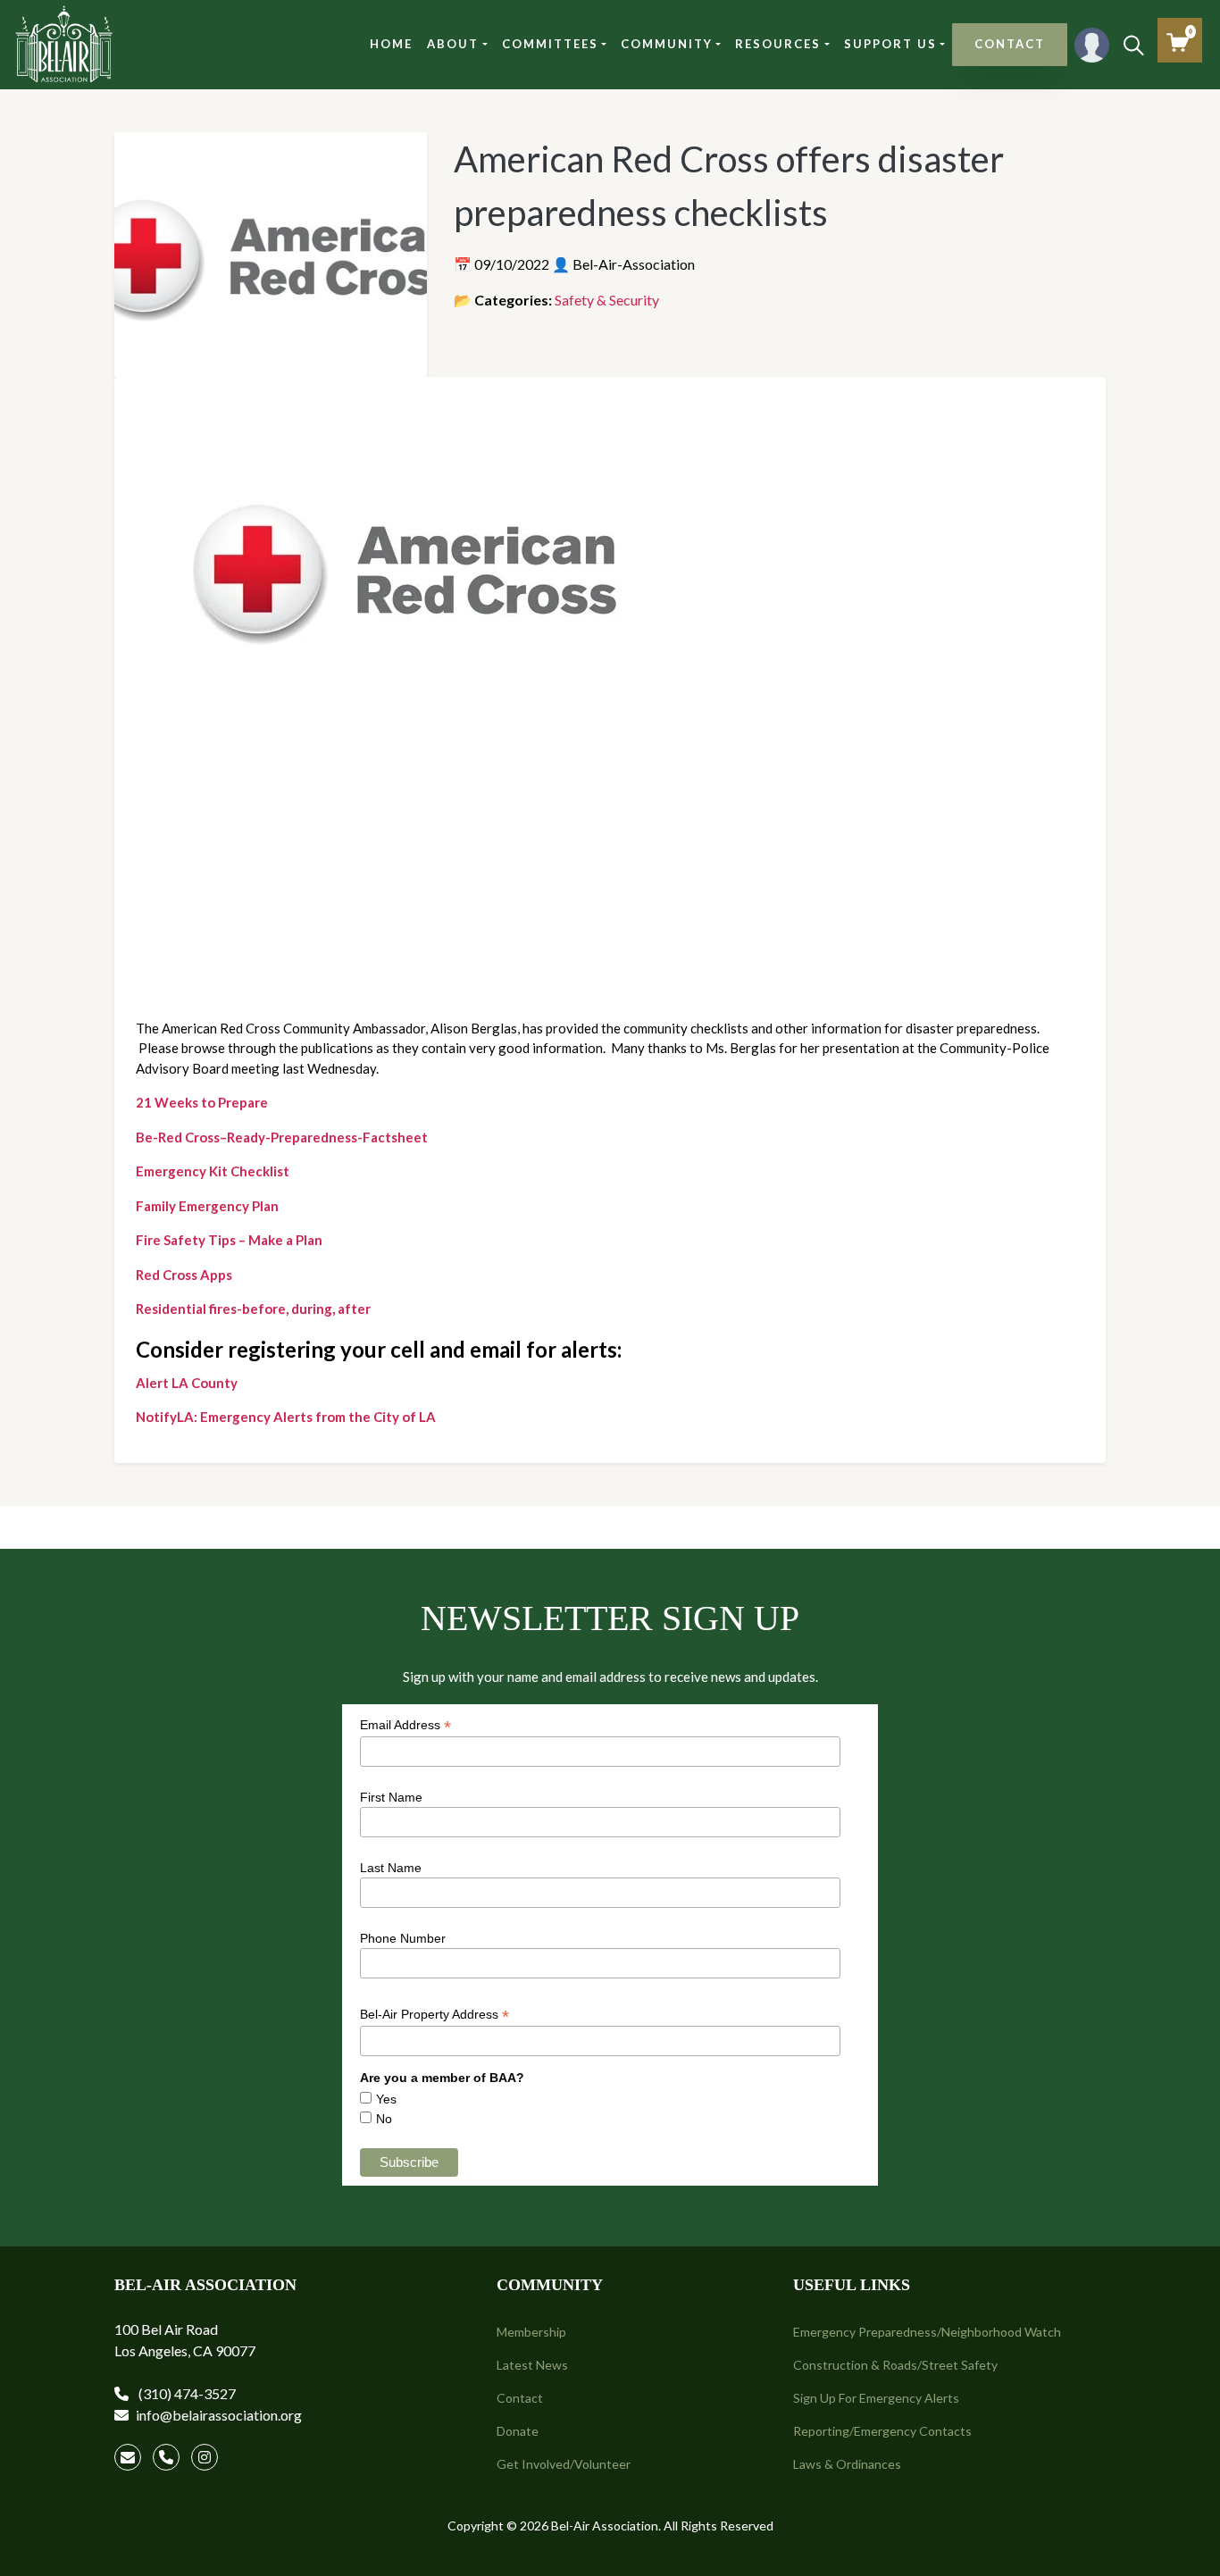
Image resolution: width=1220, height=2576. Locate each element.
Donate (518, 2431)
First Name (391, 1797)
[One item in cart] (1178, 42)
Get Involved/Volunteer (564, 2464)
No (384, 2119)
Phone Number (403, 1938)
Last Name (391, 1868)
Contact (520, 2398)
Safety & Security (607, 300)
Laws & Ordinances (847, 2464)
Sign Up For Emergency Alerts (876, 2398)
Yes (386, 2099)
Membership (531, 2332)
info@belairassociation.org (219, 2415)
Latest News (532, 2365)
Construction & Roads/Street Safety (895, 2365)
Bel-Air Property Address (435, 2015)
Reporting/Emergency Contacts (882, 2431)
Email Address (405, 1725)
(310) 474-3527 (186, 2393)
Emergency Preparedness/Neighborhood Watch (927, 2332)
